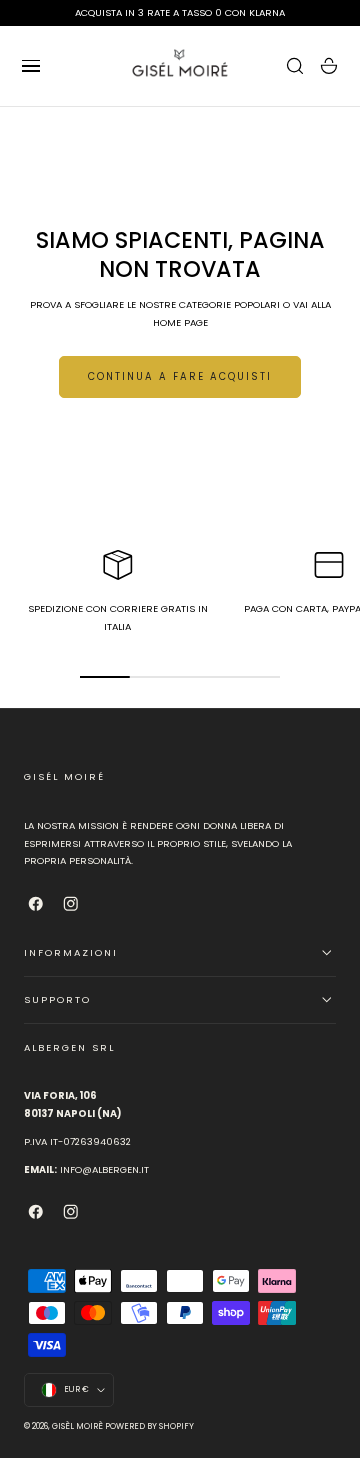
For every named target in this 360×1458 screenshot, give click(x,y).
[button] (31, 66)
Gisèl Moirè (77, 1426)
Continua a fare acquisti (180, 376)
